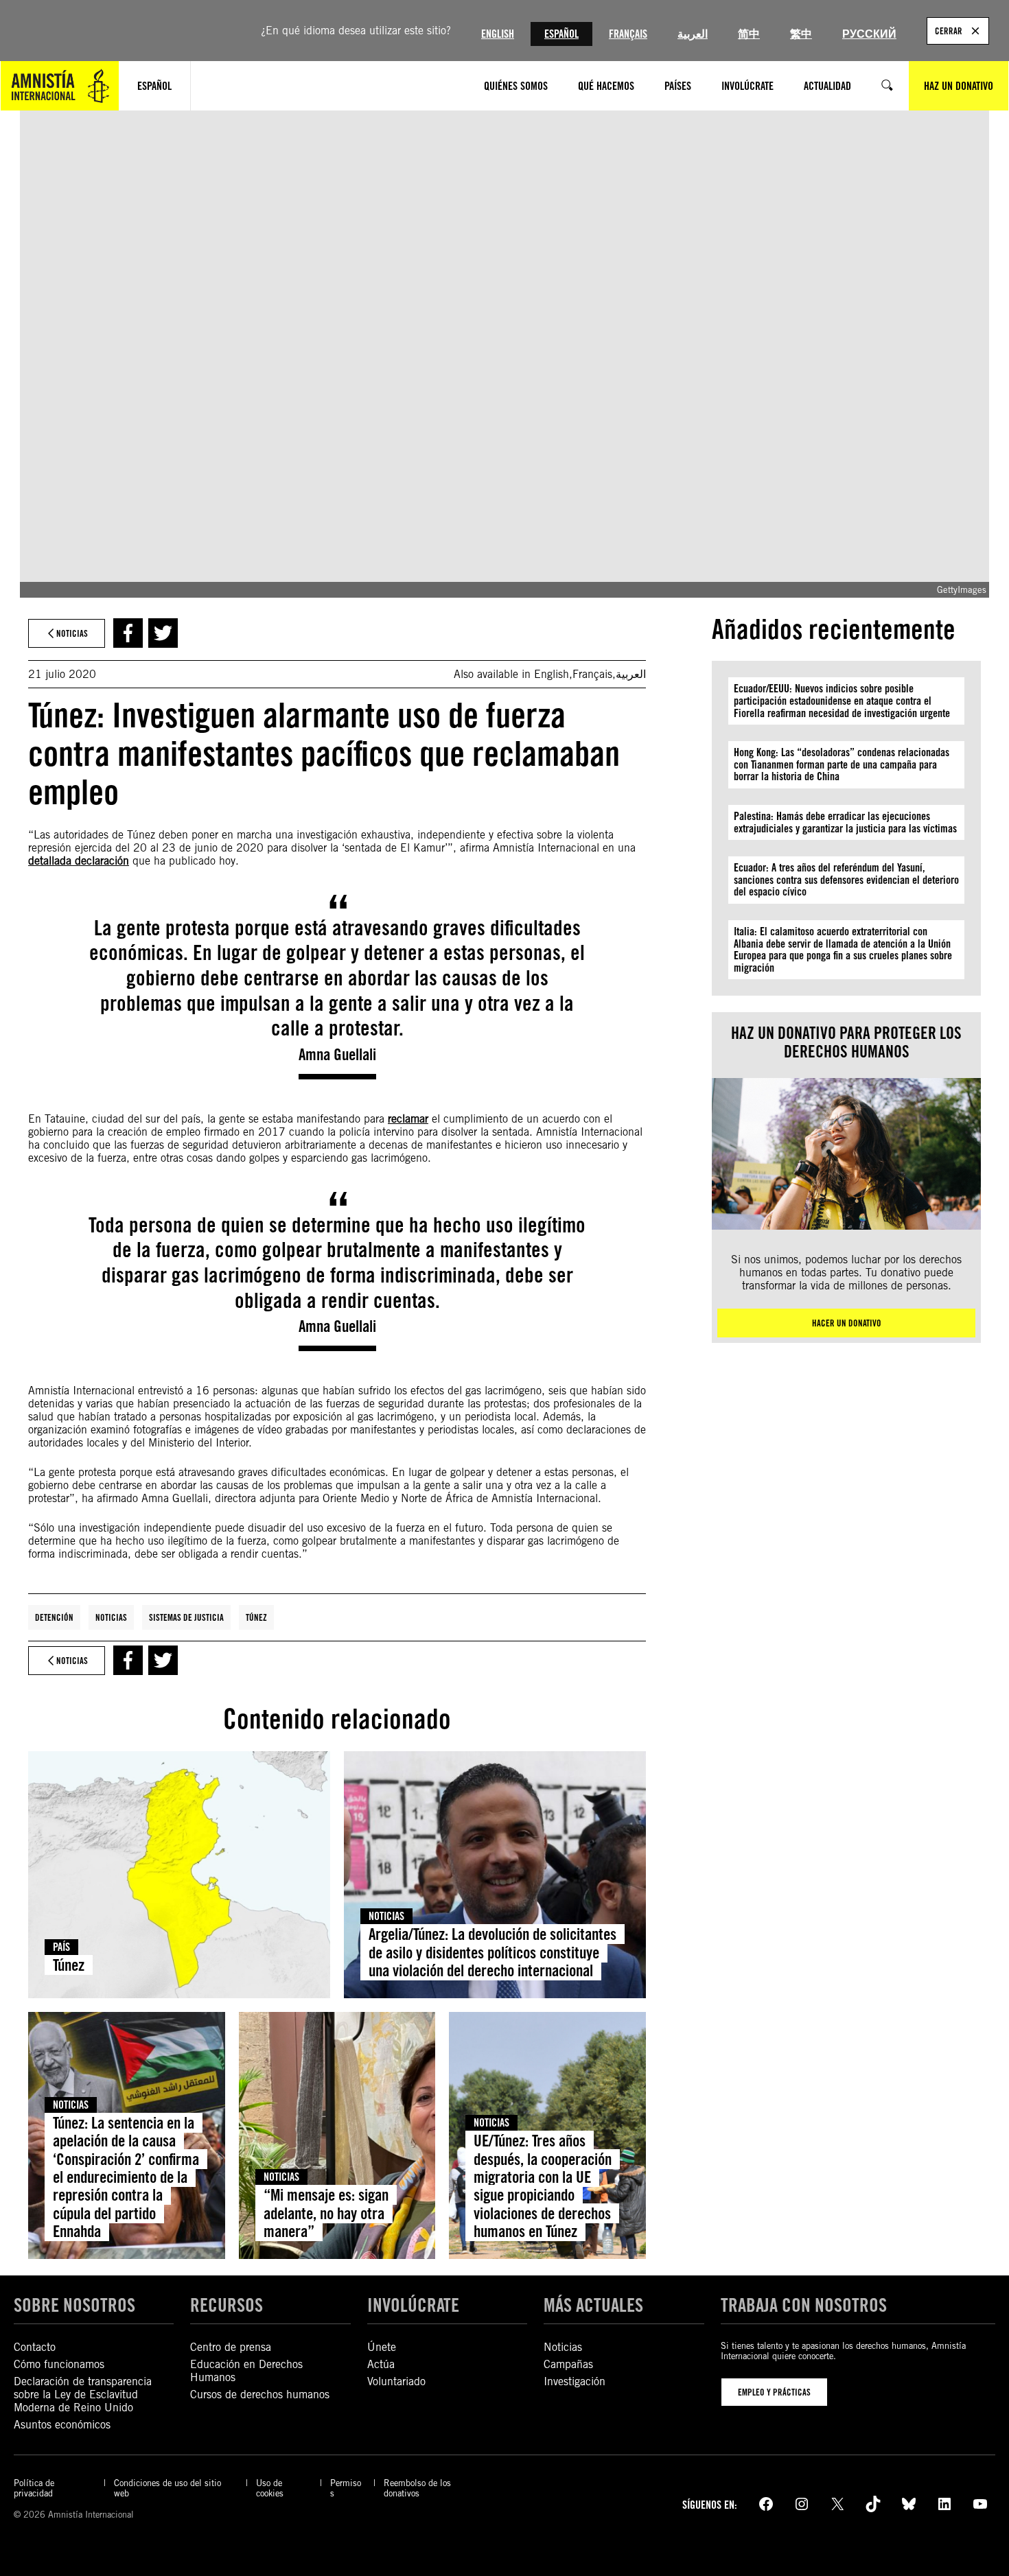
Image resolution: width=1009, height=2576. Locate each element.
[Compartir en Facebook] (128, 633)
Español (561, 34)
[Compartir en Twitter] (163, 633)
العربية (693, 34)
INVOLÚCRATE (413, 2305)
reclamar (408, 1119)
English (498, 34)
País (61, 1947)
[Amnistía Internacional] (60, 86)
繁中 (801, 34)
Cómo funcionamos (59, 2364)
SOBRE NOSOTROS (74, 2305)
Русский (869, 34)
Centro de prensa (231, 2347)
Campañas (568, 2364)
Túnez (256, 1617)
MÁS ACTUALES (593, 2305)
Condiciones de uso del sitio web (167, 2488)
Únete (382, 2347)
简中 (749, 34)
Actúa (381, 2364)
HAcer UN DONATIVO (847, 1323)
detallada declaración (79, 861)
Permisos (346, 2488)
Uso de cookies (270, 2488)
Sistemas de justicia (186, 1617)
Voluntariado (396, 2381)
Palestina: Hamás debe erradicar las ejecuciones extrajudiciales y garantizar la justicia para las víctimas (845, 822)
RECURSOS (227, 2305)
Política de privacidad (34, 2488)
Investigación (575, 2381)
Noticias (111, 1617)
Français (628, 34)
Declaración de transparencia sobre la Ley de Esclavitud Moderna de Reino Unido (83, 2394)
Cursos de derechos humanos (260, 2394)
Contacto (35, 2347)
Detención (54, 1617)
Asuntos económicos (62, 2425)
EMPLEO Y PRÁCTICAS (774, 2392)
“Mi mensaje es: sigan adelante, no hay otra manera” (326, 2213)
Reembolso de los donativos (417, 2488)
